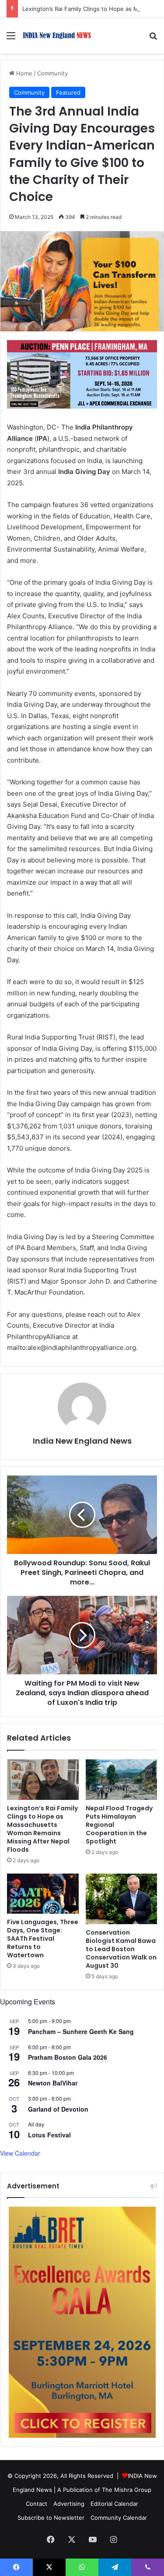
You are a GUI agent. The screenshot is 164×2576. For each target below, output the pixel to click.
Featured (68, 92)
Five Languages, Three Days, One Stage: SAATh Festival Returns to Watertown (43, 1939)
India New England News (82, 1441)
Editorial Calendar (114, 2504)
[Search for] (153, 39)
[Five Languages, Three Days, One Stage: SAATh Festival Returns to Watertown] (43, 1894)
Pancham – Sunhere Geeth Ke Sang (81, 2031)
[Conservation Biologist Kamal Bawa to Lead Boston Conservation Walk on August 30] (122, 1899)
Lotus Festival (49, 2135)
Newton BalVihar (53, 2083)
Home (23, 73)
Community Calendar (119, 2518)
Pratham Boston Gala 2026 (68, 2057)
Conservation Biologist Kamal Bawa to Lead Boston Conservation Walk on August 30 (121, 1949)
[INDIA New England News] (57, 36)
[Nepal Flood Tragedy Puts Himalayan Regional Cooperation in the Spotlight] (122, 1779)
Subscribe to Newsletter (51, 2518)
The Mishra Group (127, 2490)
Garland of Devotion (58, 2109)
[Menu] (11, 39)
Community (52, 73)
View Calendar (20, 2153)
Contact (37, 2504)
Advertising (69, 2504)
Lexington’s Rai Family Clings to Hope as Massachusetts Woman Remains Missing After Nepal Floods (42, 1829)
